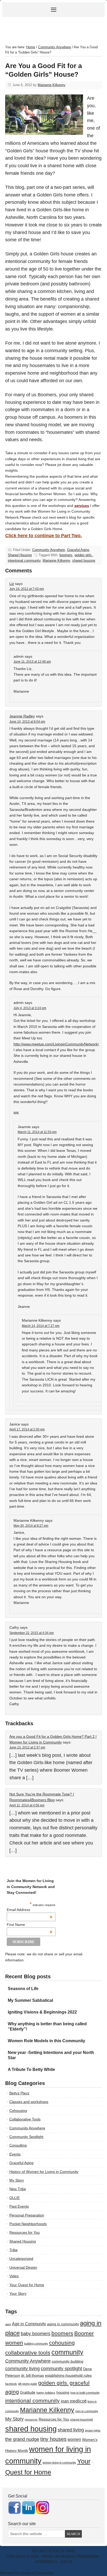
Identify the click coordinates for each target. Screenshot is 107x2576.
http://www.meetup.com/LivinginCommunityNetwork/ (56, 1044)
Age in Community (29, 2324)
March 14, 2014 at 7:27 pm (41, 1326)
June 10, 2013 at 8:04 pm (27, 722)
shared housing (84, 561)
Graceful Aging (78, 550)
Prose (47, 2557)
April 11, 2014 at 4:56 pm (27, 1805)
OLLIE (15, 2198)
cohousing (62, 2343)
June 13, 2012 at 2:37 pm (27, 1747)
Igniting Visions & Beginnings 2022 (42, 2012)
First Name (30, 1925)
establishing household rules (68, 2376)
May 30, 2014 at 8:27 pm (31, 1526)
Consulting (18, 2145)
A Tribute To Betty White (31, 2069)
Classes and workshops (29, 2102)
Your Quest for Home (27, 2285)
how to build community (85, 2393)
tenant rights (93, 2430)
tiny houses (53, 2439)
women (74, 2439)
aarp (8, 2324)
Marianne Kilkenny (52, 85)
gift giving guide (28, 2384)
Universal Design (23, 2267)
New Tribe (18, 2189)
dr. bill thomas (32, 2376)
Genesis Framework (80, 2557)
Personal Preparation (27, 2215)
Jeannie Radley (22, 716)
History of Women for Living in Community (44, 2172)
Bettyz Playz (19, 2093)
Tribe (14, 2250)
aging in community (63, 2324)
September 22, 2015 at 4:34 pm (32, 1633)
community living (22, 2369)
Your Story (18, 2293)
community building (68, 2361)
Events (15, 2154)
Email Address (30, 1910)
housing (63, 2392)
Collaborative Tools (25, 2119)
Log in (66, 2562)
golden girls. (84, 555)
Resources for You (25, 2232)
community (67, 2352)
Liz (12, 584)
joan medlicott (74, 2401)
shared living (71, 2430)
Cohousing (18, 2111)
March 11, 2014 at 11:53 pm (37, 1132)
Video (14, 2276)
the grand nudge (22, 2439)
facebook (11, 2384)
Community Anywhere (49, 550)
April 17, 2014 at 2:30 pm (27, 1429)
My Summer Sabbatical (30, 2000)
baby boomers (36, 2334)
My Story (17, 2180)
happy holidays (46, 2393)
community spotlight (61, 2369)
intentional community (24, 561)
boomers (66, 555)
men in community (87, 2411)
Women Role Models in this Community (46, 2041)
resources (31, 2419)
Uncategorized (21, 2259)
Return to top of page (53, 2551)
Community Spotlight (26, 2137)
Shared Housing (20, 555)
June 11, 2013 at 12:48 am (32, 662)
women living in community (59, 2463)
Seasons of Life (23, 1989)
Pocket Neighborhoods (28, 2224)
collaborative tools (28, 2353)
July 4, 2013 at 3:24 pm (30, 1008)
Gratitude (28, 2392)
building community (36, 2344)
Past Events (19, 2206)
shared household (81, 2419)
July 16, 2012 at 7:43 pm (27, 589)
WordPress (46, 2562)
